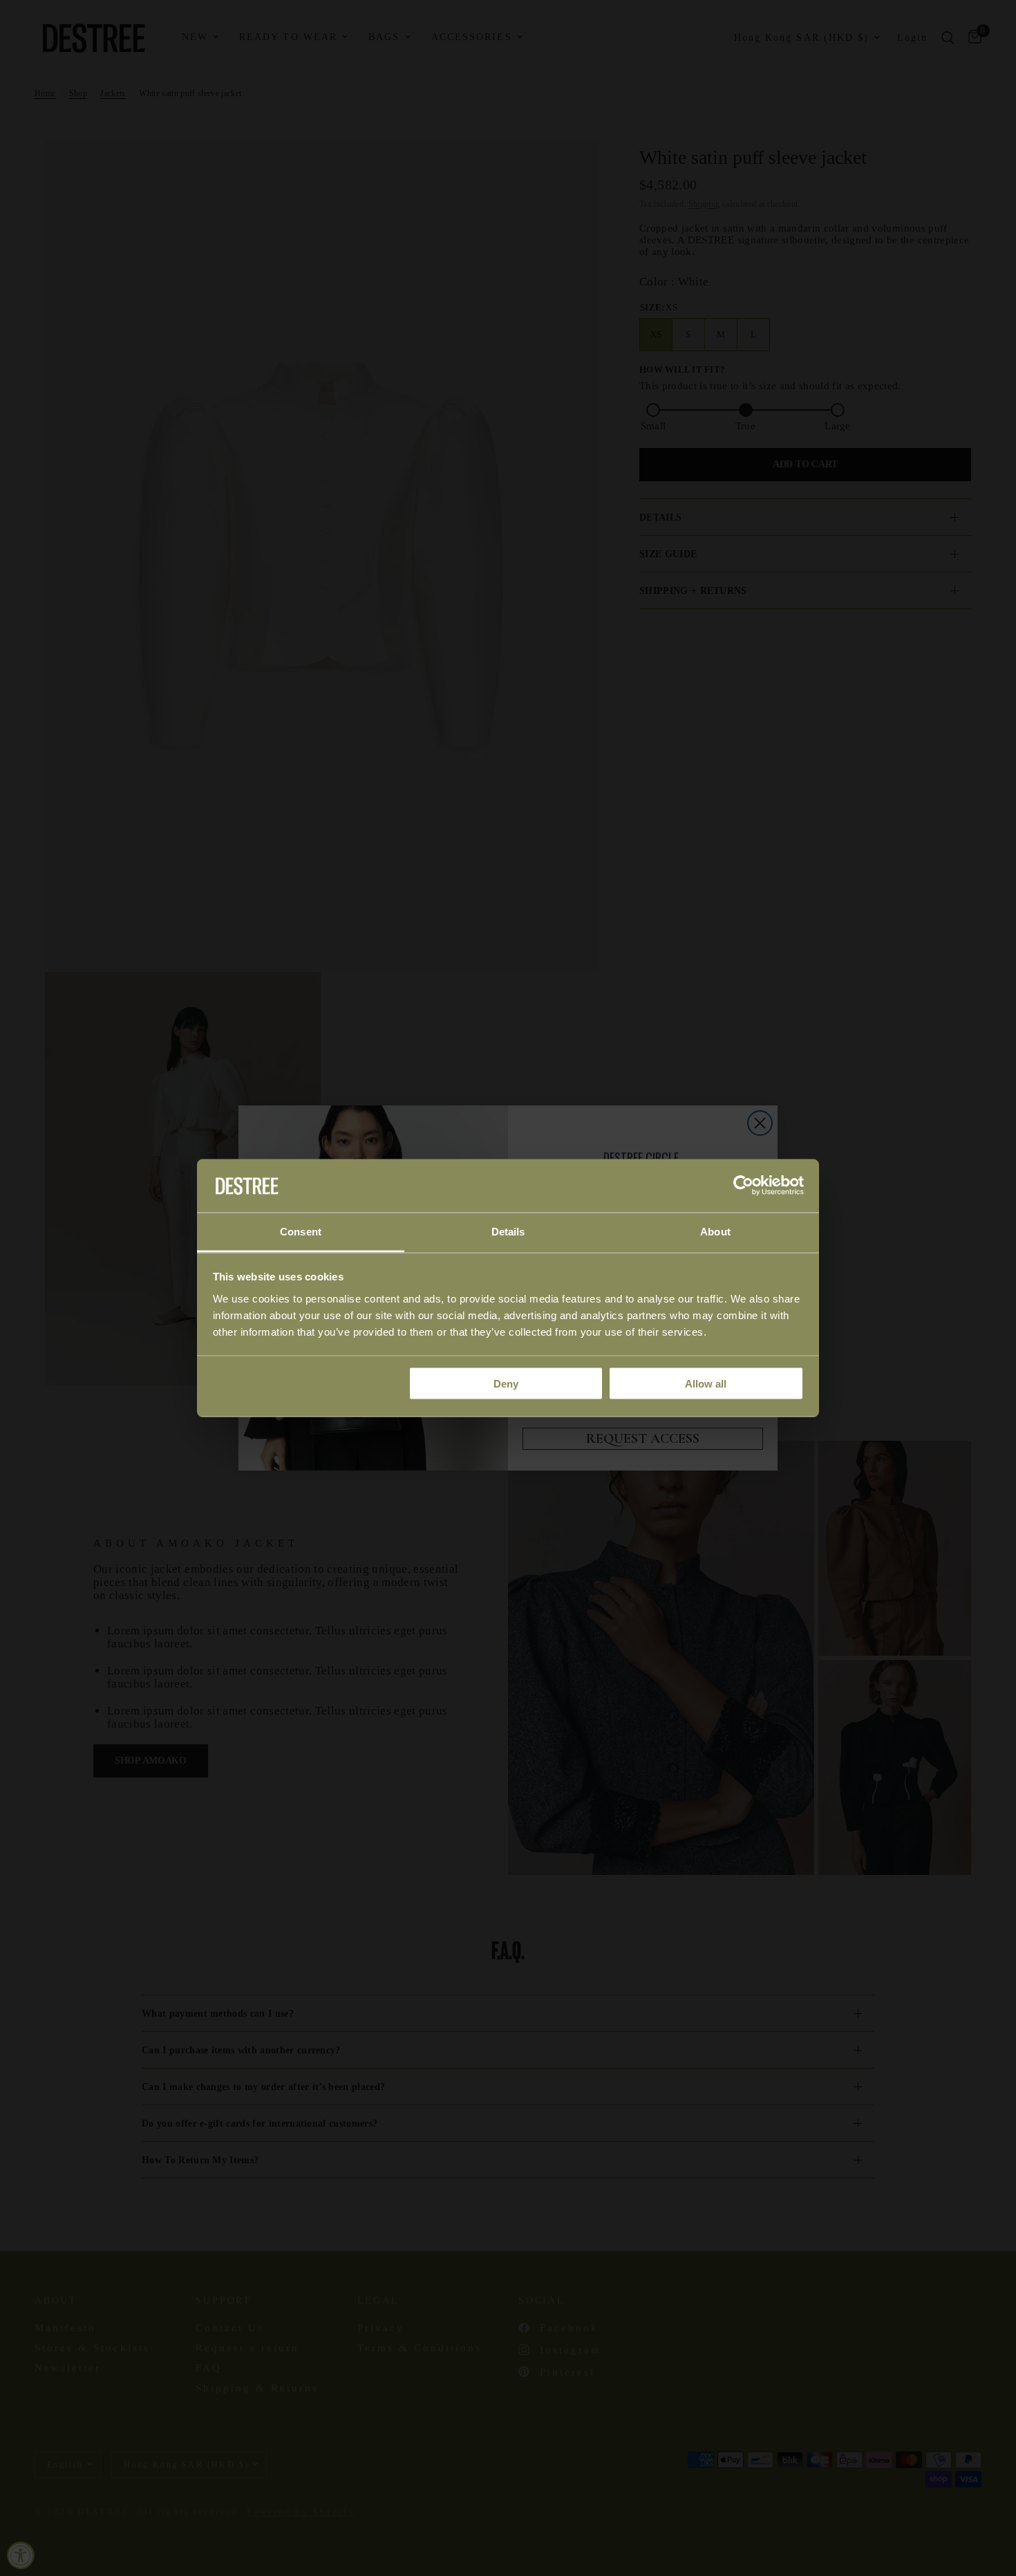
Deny (506, 1384)
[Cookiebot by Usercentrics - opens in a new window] (743, 1186)
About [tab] (715, 1231)
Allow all (706, 1384)
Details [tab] (508, 1231)
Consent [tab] (301, 1231)
